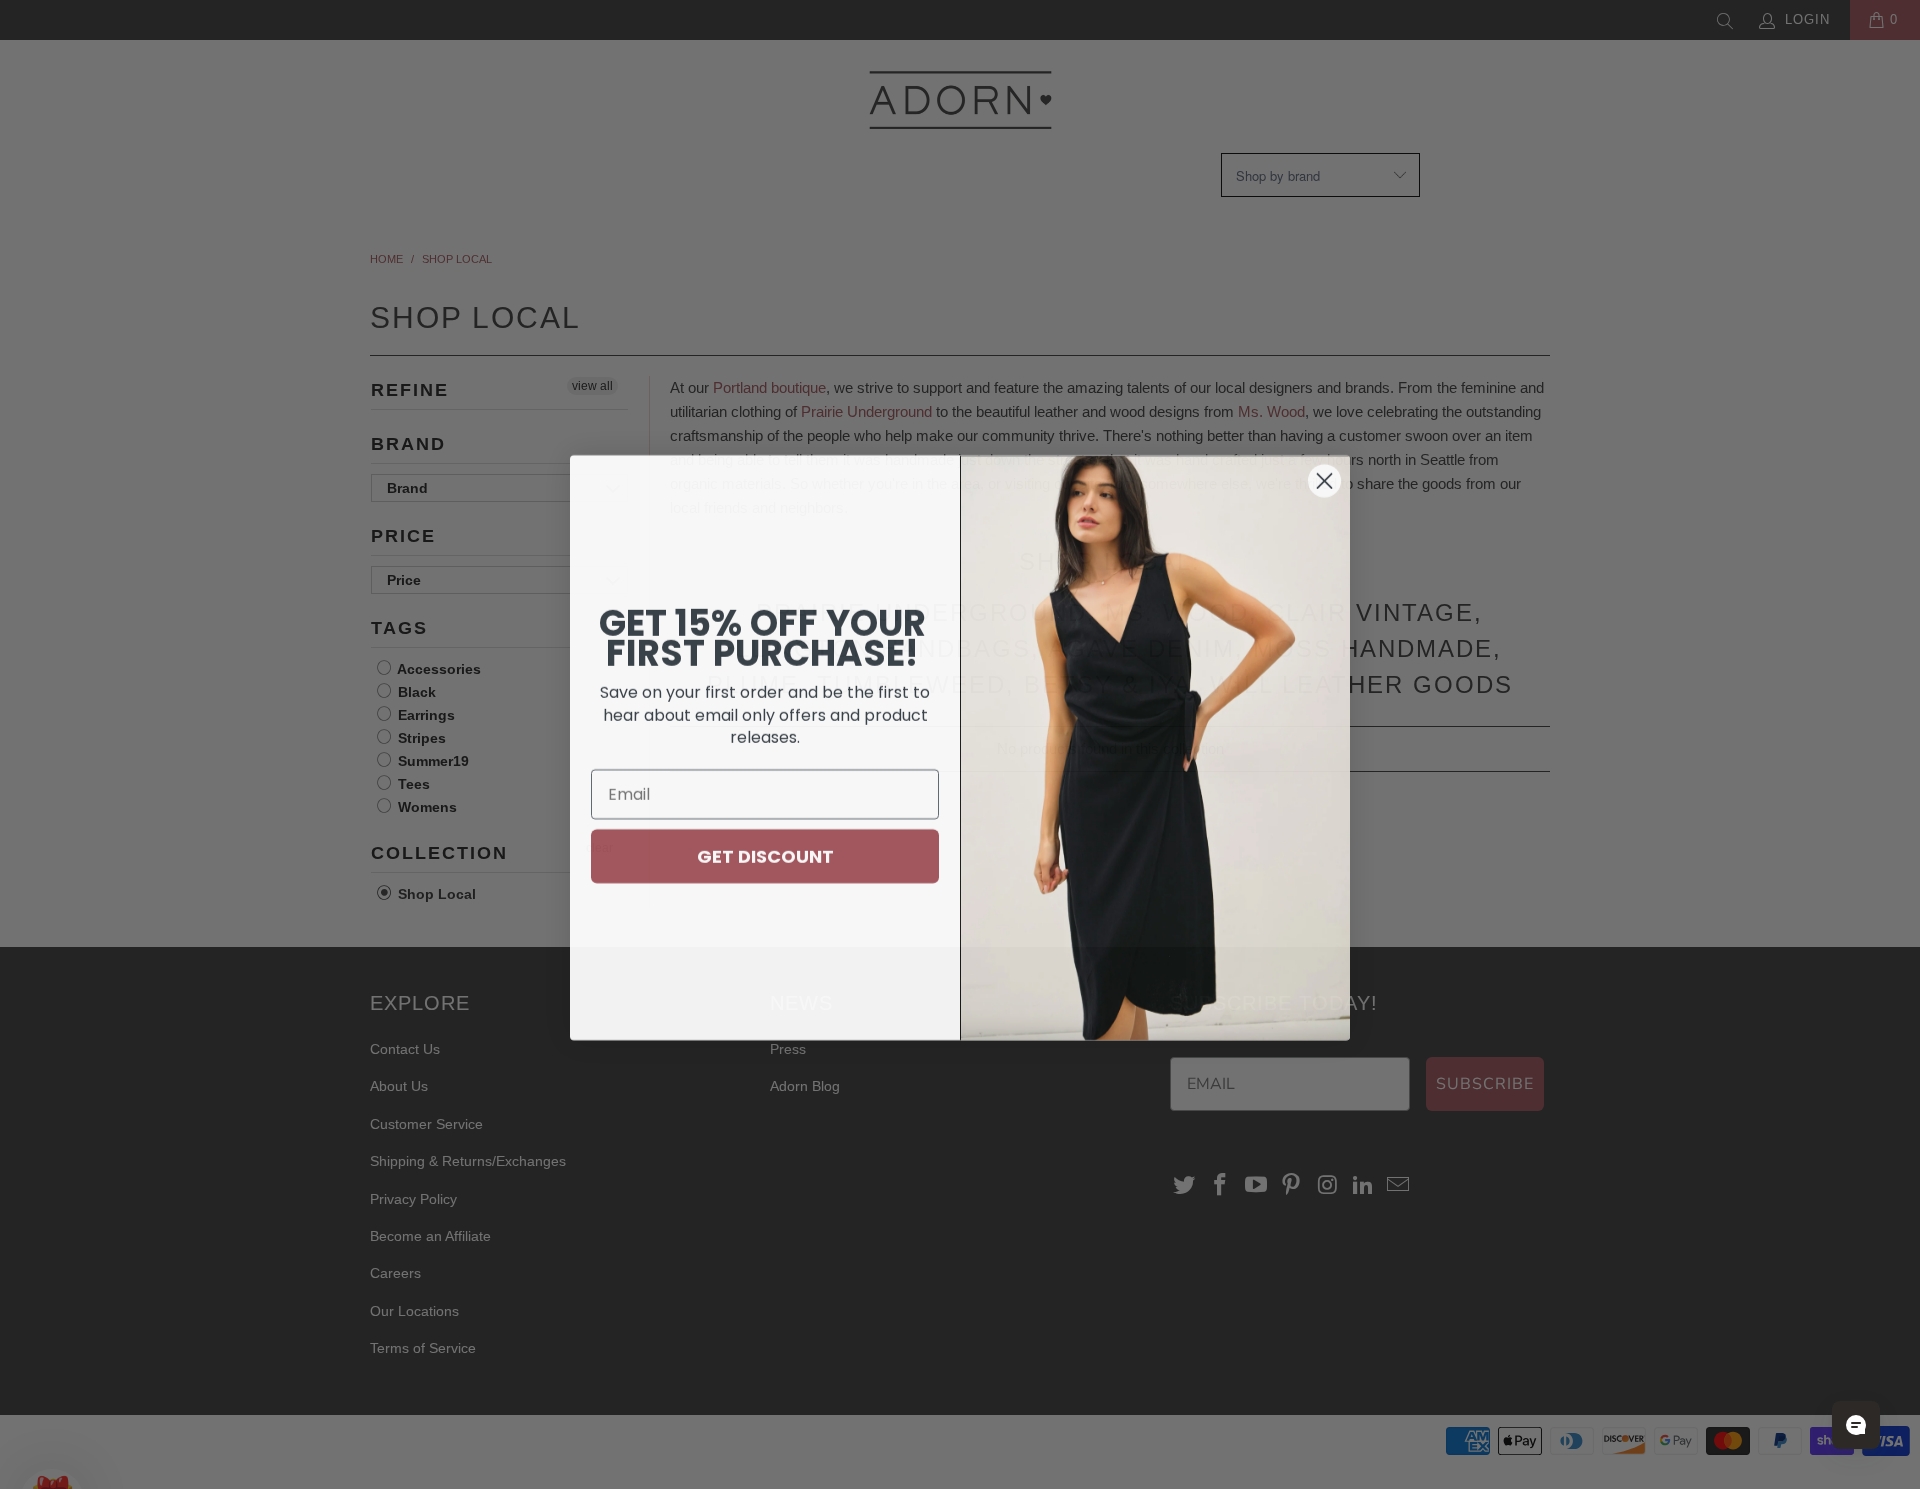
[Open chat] (1856, 1425)
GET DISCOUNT (765, 852)
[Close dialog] (1324, 477)
